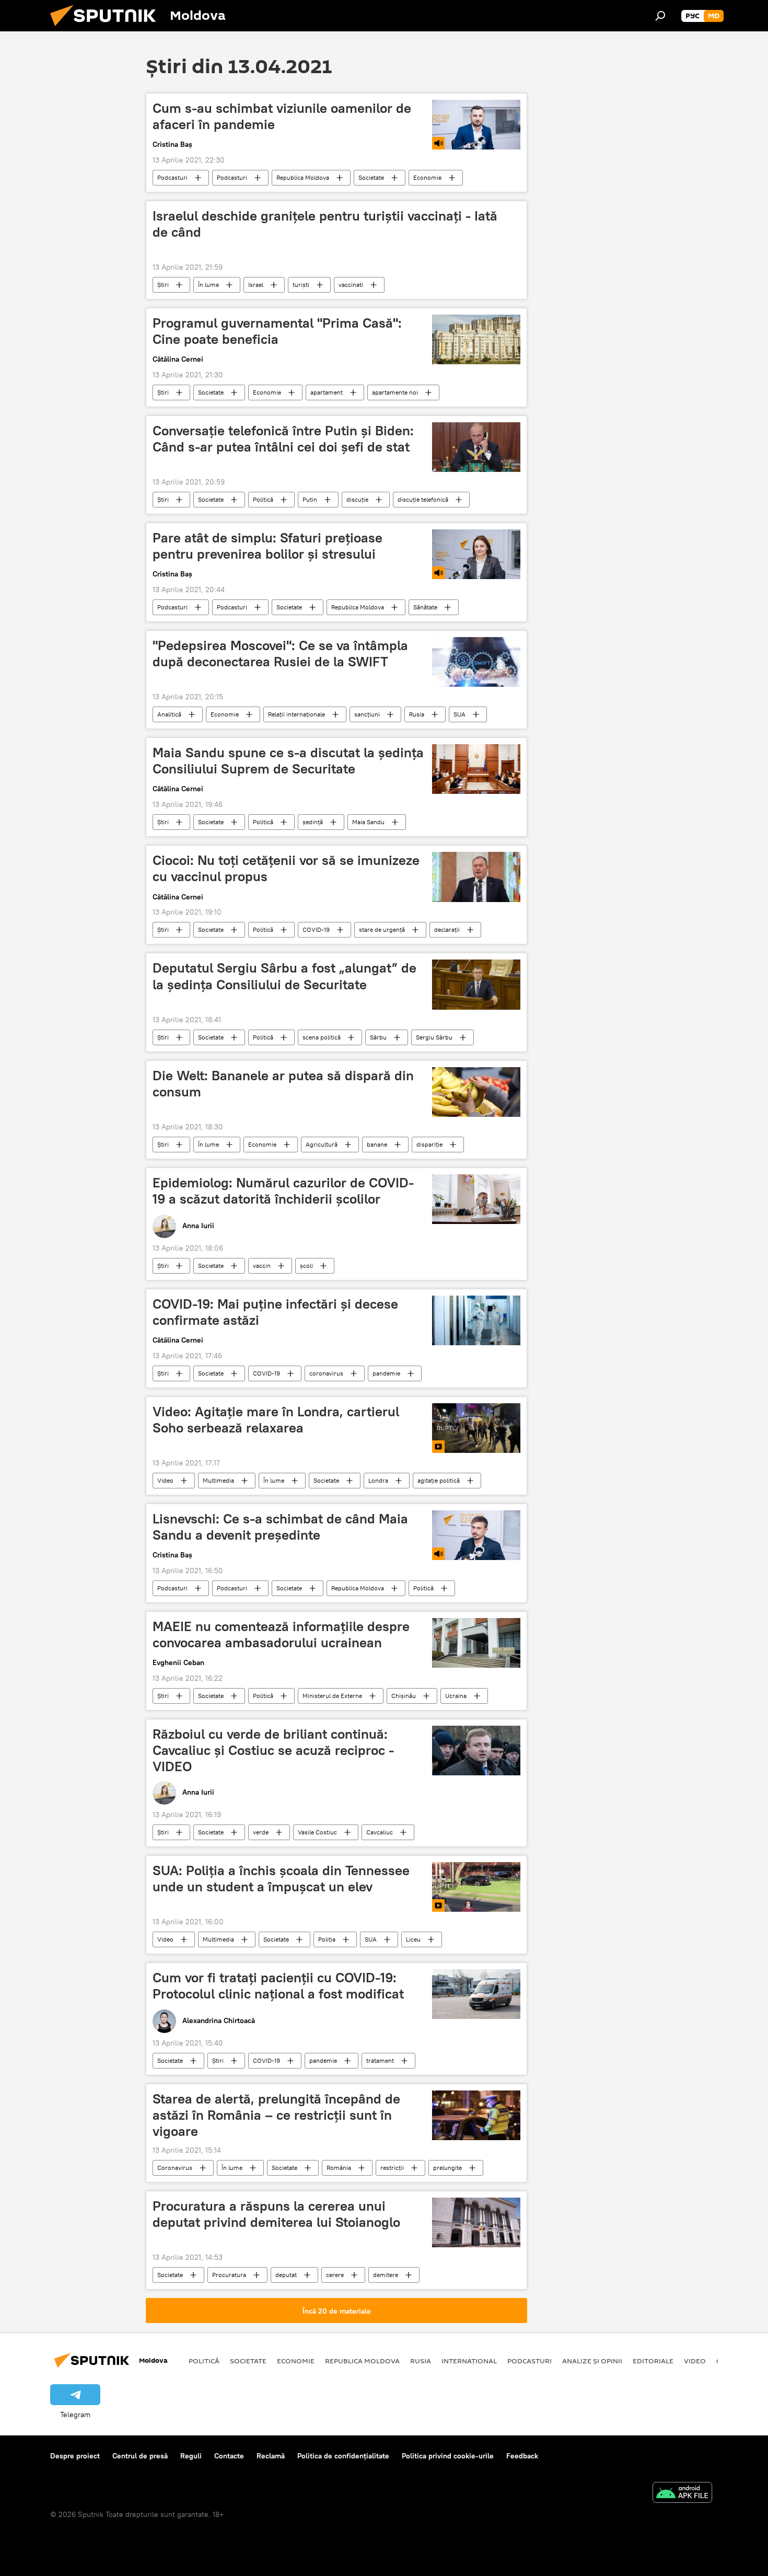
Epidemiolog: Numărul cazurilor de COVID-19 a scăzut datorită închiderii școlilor (283, 1191)
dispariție (429, 1144)
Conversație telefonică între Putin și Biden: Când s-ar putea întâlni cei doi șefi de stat (283, 439)
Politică (263, 499)
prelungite (447, 2168)
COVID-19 (316, 929)
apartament (327, 392)
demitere (386, 2275)
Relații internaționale (296, 714)
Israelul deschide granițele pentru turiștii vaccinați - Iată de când (325, 224)
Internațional (469, 2361)
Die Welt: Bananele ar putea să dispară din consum (283, 1084)
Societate (371, 177)
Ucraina (456, 1696)
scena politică (322, 1037)
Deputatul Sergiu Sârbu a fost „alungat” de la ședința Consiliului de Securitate (284, 976)
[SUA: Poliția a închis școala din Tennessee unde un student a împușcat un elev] (476, 1887)
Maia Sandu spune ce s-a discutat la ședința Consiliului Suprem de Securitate (288, 761)
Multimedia (218, 1480)
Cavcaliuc (380, 1832)
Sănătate (425, 607)
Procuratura (229, 2275)
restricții (392, 2168)
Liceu (413, 1939)
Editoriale (653, 2361)
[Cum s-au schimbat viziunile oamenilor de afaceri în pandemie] (476, 125)
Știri (163, 285)
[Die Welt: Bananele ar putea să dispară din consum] (476, 1092)
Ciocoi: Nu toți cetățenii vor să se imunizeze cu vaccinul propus (286, 868)
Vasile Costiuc (317, 1832)
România (339, 2168)
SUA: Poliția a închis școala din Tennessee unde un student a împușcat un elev (281, 1879)
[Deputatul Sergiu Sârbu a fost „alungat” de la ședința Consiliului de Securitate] (476, 984)
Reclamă (271, 2456)
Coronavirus (175, 2168)
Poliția (327, 1939)
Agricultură (322, 1144)
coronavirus (326, 1373)
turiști (301, 285)
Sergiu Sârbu (434, 1037)
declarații (447, 929)
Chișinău (404, 1696)
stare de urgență (382, 929)
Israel (256, 285)
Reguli (191, 2456)
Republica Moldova (303, 177)
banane (377, 1144)
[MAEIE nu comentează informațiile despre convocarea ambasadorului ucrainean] (476, 1643)
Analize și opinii (592, 2361)
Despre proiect (75, 2456)
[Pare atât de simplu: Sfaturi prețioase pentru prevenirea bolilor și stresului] (476, 554)
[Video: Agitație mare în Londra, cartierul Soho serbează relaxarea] (476, 1428)
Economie (427, 177)
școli (306, 1266)
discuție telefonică (423, 499)
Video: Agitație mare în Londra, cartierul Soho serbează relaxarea (276, 1420)
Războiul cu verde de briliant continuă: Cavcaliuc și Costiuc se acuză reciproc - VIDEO (273, 1750)
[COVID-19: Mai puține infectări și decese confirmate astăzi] (476, 1320)
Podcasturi (172, 177)
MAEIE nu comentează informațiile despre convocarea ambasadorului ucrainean (281, 1634)
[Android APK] (682, 2494)
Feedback (522, 2456)
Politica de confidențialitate (343, 2456)
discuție (357, 499)
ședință (313, 822)
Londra (378, 1480)
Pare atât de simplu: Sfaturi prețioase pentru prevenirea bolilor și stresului (267, 546)
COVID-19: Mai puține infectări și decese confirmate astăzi (275, 1312)
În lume (208, 285)
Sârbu (378, 1037)
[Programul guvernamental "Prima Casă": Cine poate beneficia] (476, 339)
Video (165, 1480)
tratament (380, 2060)
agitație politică (439, 1480)
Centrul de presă (140, 2456)
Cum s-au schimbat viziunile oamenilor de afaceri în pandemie (282, 116)
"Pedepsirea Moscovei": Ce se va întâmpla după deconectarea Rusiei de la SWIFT (280, 654)
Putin (310, 499)
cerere (335, 2275)
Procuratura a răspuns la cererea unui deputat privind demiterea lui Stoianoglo (276, 2214)
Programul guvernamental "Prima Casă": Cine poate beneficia (277, 331)
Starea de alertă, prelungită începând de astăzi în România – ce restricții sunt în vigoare (276, 2115)
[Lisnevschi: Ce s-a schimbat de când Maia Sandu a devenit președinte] (476, 1535)
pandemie (386, 1373)
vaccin (262, 1266)
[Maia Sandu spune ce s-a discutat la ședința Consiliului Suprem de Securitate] (476, 769)
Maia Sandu (368, 822)
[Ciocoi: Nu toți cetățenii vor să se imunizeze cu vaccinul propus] (476, 877)
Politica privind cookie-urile (448, 2456)
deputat (286, 2275)
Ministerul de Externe (332, 1696)
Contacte (229, 2456)
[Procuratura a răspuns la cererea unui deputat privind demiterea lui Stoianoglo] (476, 2222)
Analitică (169, 714)
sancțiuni (367, 714)
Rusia (417, 714)
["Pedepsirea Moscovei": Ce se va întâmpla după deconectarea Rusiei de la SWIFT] (476, 662)
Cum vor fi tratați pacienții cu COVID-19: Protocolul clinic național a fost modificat (278, 1986)
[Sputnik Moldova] (107, 29)
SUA (459, 714)
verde (261, 1832)
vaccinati (351, 285)
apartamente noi (395, 392)
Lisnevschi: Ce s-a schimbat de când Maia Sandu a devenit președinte (280, 1527)
